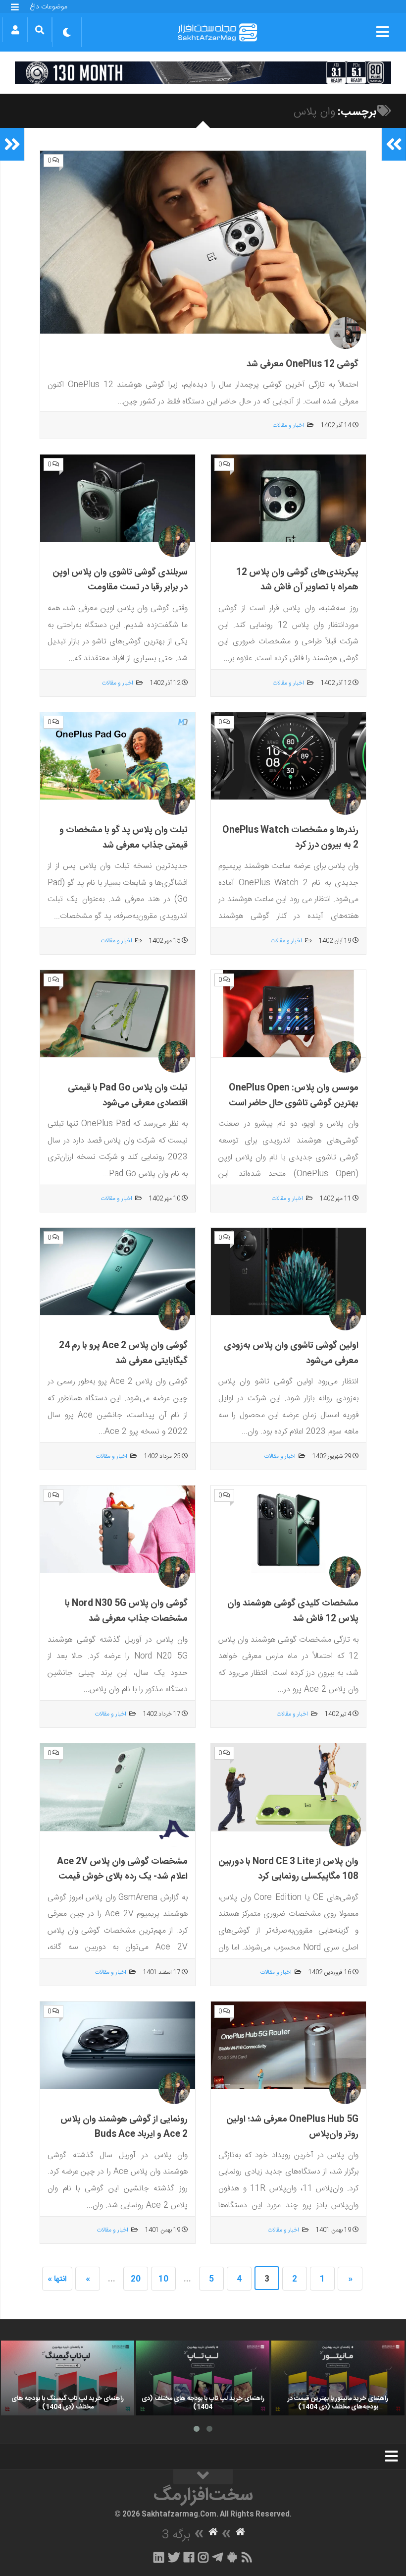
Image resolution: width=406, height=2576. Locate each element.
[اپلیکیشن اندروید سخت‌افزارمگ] (232, 2557)
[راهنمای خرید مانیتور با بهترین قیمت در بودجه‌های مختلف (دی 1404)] (338, 2378)
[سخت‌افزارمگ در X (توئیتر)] (174, 2557)
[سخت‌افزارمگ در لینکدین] (159, 2557)
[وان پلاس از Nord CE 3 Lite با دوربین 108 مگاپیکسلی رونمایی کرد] (288, 1787)
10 (163, 2279)
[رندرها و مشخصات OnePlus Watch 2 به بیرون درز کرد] (288, 756)
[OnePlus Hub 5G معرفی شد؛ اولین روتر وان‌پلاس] (288, 2045)
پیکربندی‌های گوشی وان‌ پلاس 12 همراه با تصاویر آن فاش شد (297, 580)
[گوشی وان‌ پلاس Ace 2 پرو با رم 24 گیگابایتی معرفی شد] (118, 1272)
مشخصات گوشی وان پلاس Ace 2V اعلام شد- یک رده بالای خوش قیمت (122, 1869)
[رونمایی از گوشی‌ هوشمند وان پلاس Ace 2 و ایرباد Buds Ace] (118, 2045)
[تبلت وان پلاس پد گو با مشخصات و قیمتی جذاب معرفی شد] (118, 756)
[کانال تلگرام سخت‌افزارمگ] (218, 2557)
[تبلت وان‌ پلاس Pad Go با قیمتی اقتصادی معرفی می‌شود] (118, 1014)
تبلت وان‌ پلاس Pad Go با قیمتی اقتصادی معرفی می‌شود (128, 1096)
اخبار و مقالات (288, 425)
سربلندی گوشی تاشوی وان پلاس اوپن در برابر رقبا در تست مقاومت (120, 580)
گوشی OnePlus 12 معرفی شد (303, 364)
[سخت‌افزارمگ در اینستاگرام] (203, 2557)
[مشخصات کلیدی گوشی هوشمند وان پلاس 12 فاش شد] (288, 1529)
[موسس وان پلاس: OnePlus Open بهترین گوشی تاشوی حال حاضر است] (288, 1014)
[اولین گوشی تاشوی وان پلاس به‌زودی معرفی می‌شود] (288, 1272)
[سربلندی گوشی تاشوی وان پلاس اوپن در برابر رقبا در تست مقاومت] (118, 498)
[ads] (203, 73)
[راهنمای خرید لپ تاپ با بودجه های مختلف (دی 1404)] (203, 2378)
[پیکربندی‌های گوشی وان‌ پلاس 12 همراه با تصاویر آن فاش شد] (288, 498)
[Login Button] (15, 30)
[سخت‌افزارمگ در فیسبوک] (189, 2557)
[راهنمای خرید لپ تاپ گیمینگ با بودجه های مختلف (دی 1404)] (68, 2378)
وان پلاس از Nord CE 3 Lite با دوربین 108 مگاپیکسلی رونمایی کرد (288, 1869)
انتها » (57, 2279)
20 (136, 2279)
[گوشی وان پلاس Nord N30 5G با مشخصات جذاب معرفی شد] (118, 1529)
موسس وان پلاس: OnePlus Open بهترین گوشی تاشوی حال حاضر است (294, 1096)
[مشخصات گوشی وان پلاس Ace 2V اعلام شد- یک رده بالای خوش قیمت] (118, 1787)
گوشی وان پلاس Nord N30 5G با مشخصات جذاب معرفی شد (126, 1611)
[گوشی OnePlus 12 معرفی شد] (203, 242)
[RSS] (247, 2557)
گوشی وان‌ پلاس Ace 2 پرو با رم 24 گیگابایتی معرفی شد (123, 1353)
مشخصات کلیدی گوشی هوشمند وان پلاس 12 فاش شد (293, 1611)
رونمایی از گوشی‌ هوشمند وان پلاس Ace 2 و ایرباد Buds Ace (124, 2127)
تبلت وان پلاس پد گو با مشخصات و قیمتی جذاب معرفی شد (124, 838)
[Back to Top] (203, 2477)
